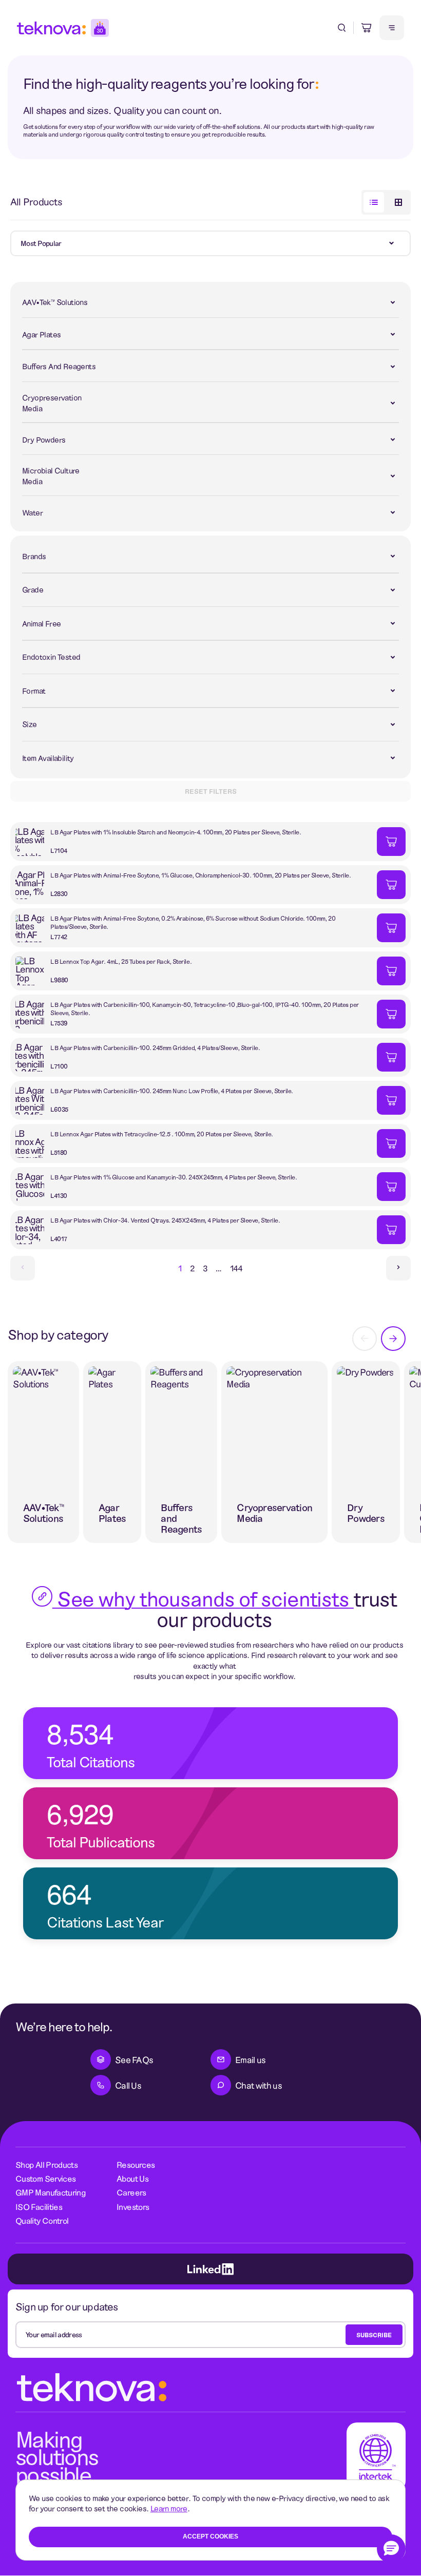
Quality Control (42, 2220)
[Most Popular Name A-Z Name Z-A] (210, 243)
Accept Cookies (210, 2536)
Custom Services (45, 2178)
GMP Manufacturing (51, 2192)
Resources (136, 2164)
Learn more (169, 2508)
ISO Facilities (39, 2207)
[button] (391, 2549)
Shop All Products (46, 2164)
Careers (131, 2192)
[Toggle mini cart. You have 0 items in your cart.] (367, 28)
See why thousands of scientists (203, 1598)
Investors (133, 2207)
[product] (194, 842)
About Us (132, 2178)
